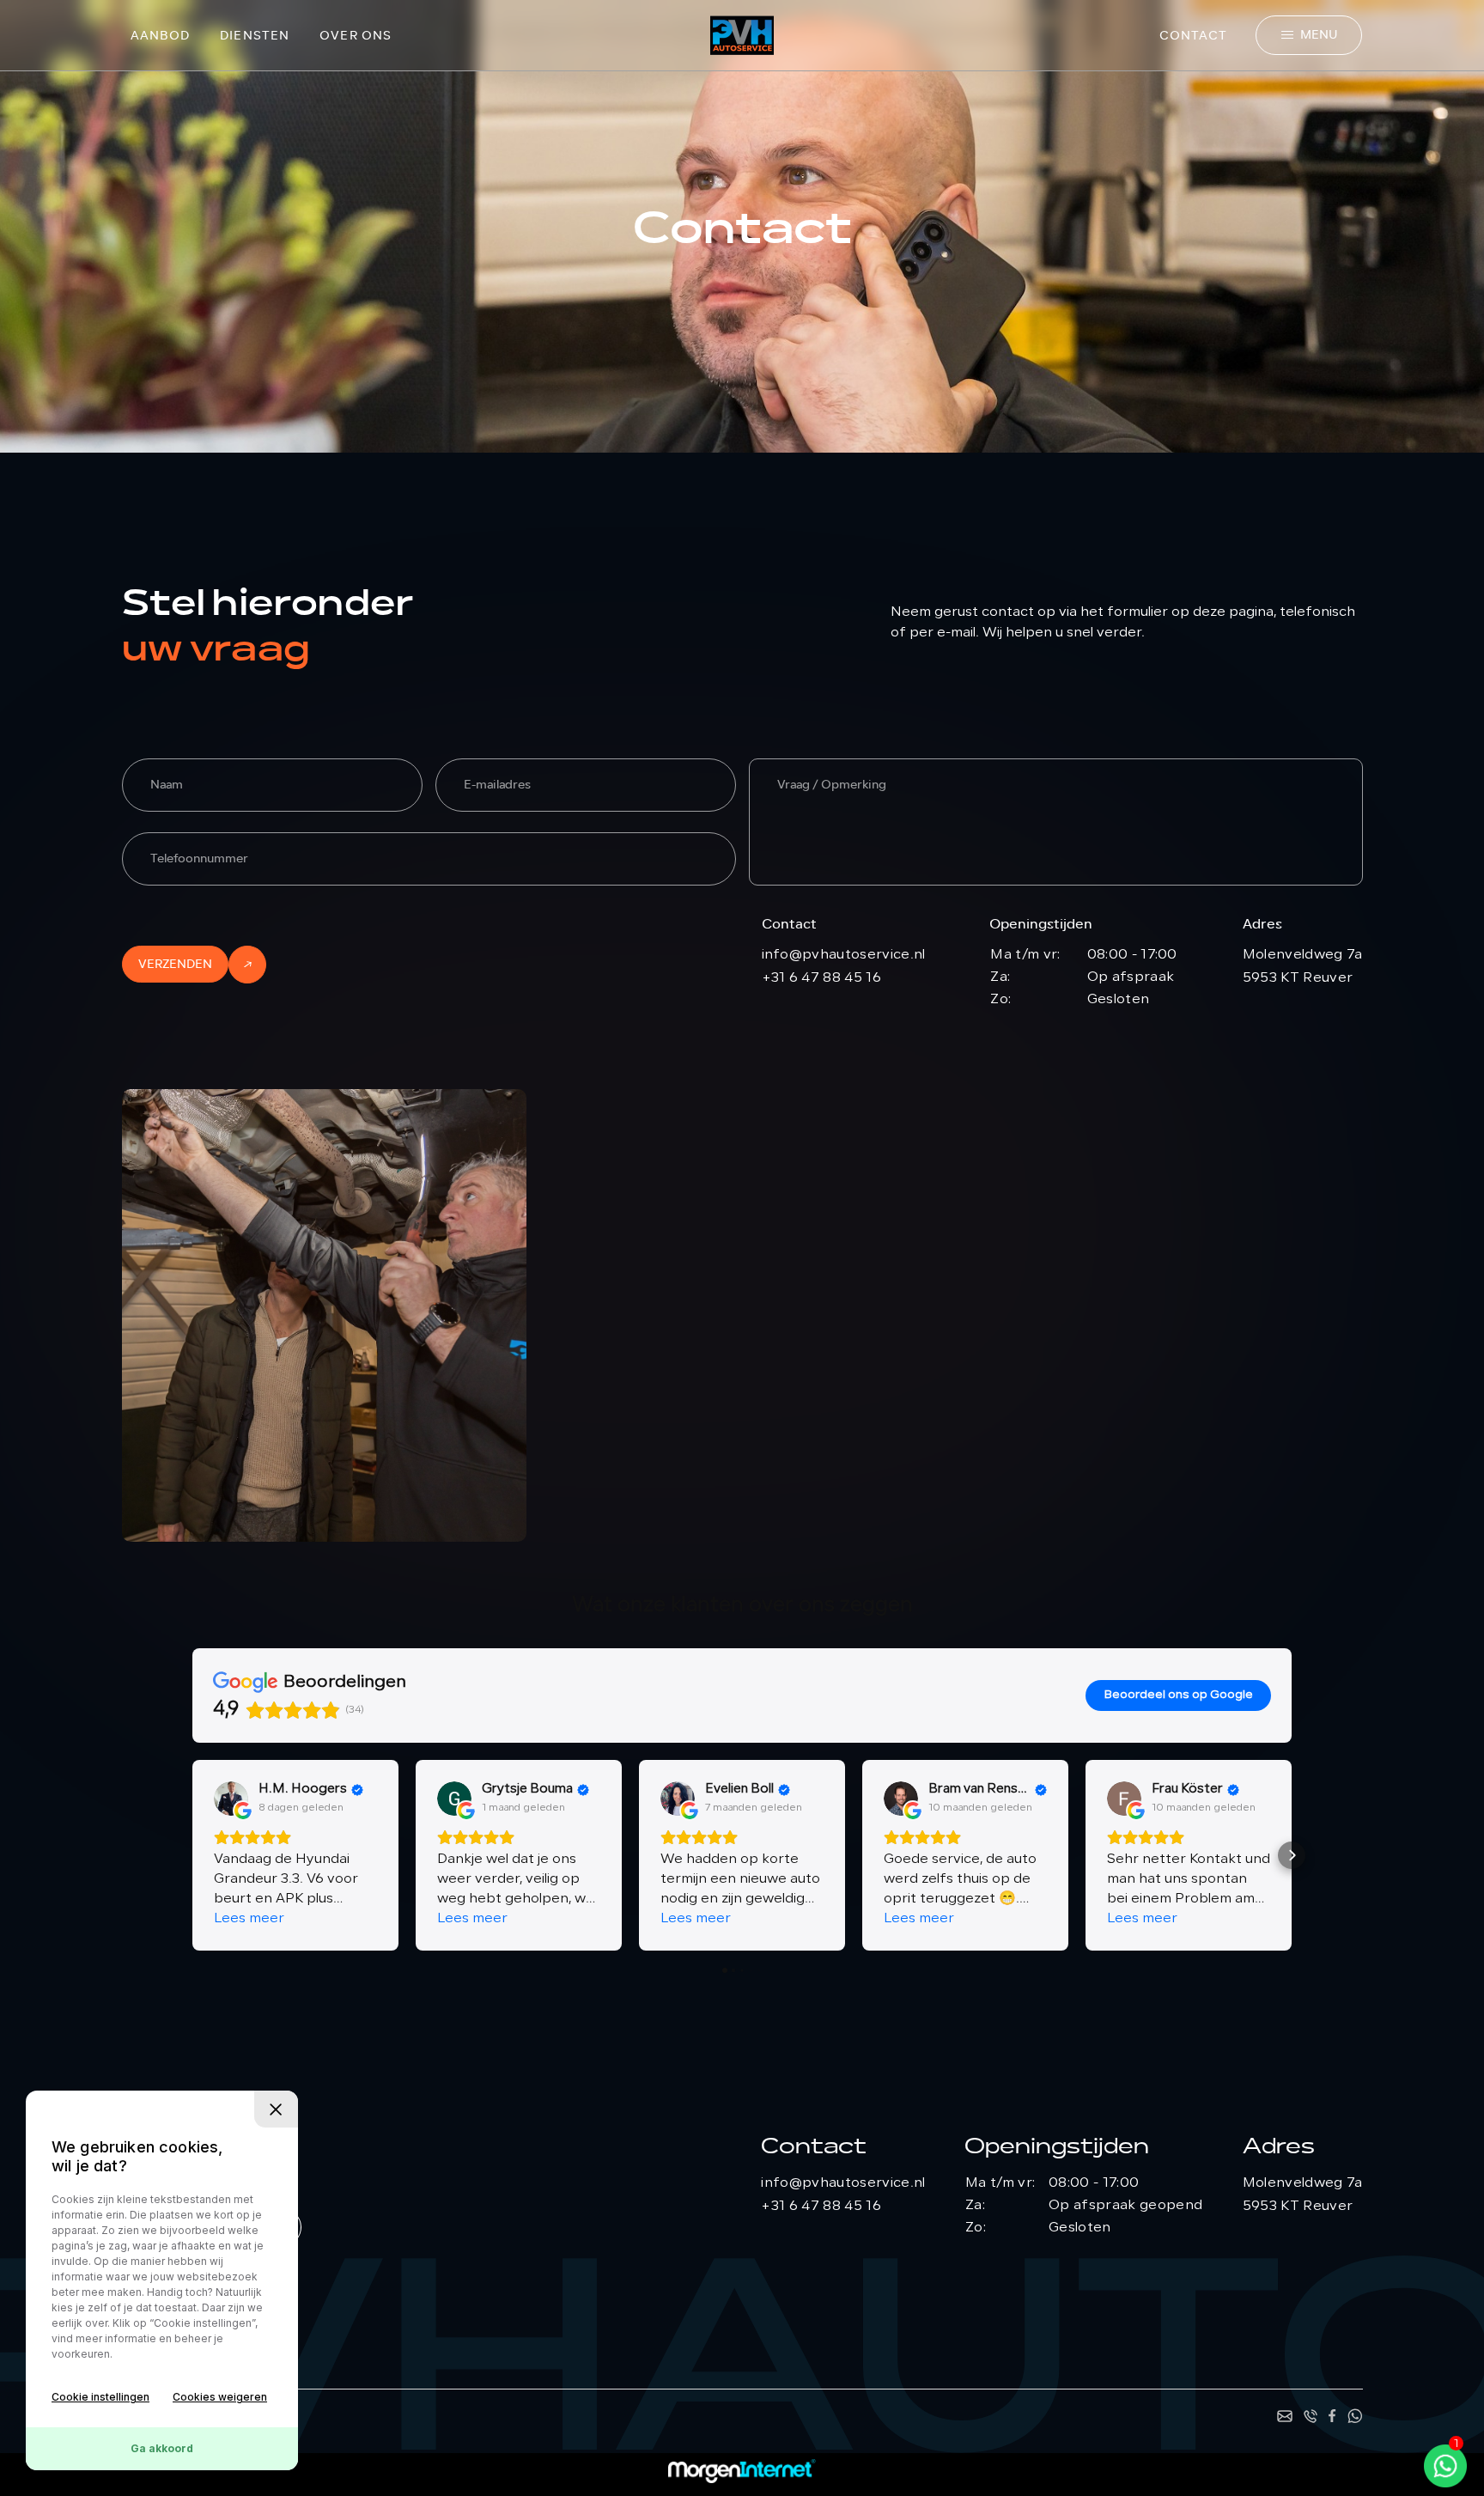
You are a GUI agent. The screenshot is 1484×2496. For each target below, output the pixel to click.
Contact (1194, 36)
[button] (192, 1855)
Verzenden (175, 964)
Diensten (255, 36)
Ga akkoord (162, 2448)
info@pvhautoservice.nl (844, 955)
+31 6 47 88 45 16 (821, 978)
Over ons (356, 36)
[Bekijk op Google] (231, 1799)
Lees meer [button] (249, 1919)
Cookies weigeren (220, 2397)
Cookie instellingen (100, 2397)
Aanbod (161, 36)
